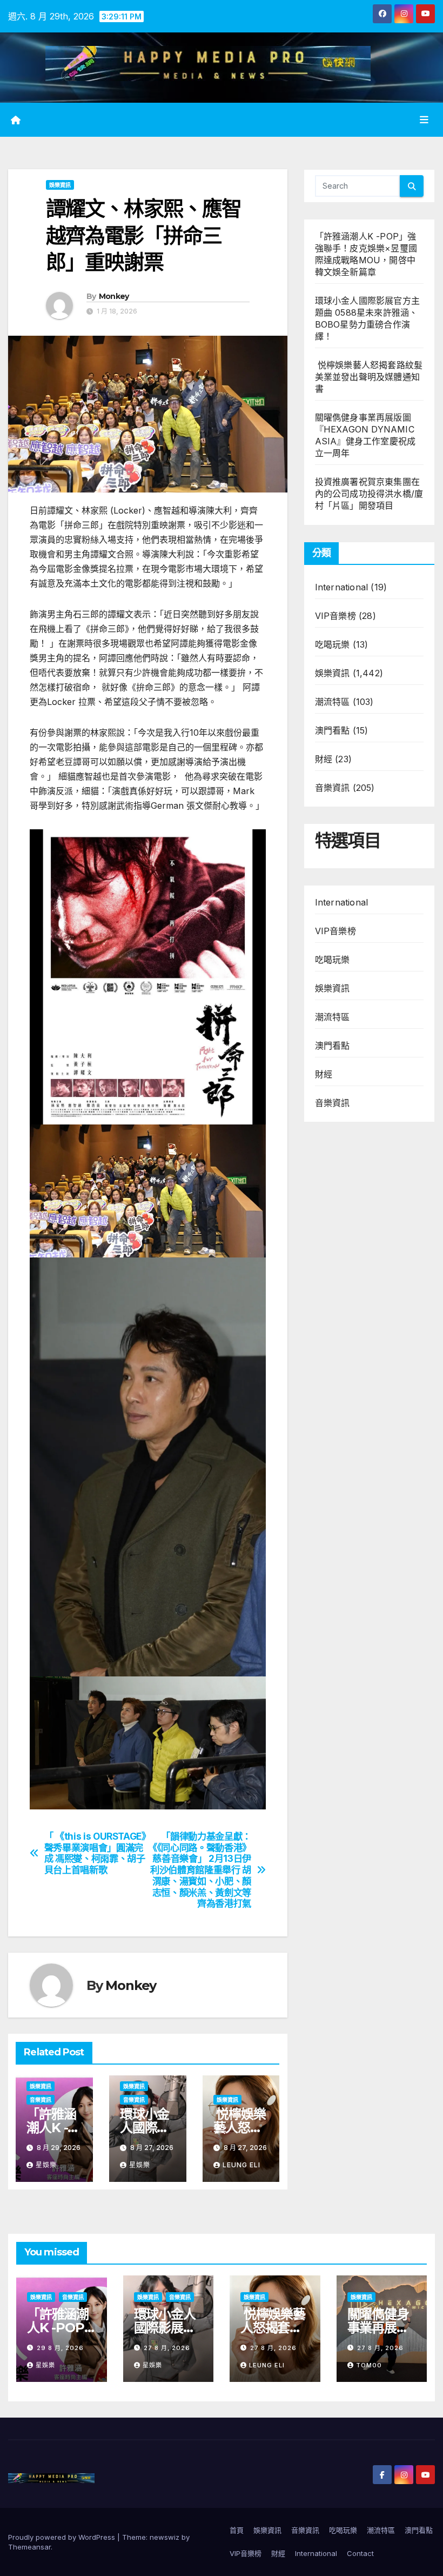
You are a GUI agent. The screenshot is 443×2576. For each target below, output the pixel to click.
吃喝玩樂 (333, 644)
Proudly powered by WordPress (63, 2537)
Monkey (114, 296)
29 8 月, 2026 (60, 2348)
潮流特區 (333, 702)
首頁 (237, 2530)
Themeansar (29, 2547)
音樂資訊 (41, 2100)
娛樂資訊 (60, 185)
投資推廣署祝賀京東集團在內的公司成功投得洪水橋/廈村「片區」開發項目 (369, 494)
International (342, 587)
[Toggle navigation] (424, 119)
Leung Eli (241, 2165)
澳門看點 (333, 730)
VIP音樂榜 (335, 616)
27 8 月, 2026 (167, 2348)
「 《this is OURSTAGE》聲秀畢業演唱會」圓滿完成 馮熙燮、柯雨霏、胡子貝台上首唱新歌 (95, 1853)
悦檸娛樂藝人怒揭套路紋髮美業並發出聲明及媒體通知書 (369, 377)
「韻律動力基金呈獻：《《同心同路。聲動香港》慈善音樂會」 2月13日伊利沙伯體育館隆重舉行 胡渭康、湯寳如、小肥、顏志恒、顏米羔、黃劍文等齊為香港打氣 (200, 1870)
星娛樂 (46, 2165)
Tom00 (369, 2365)
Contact (360, 2553)
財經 (324, 759)
